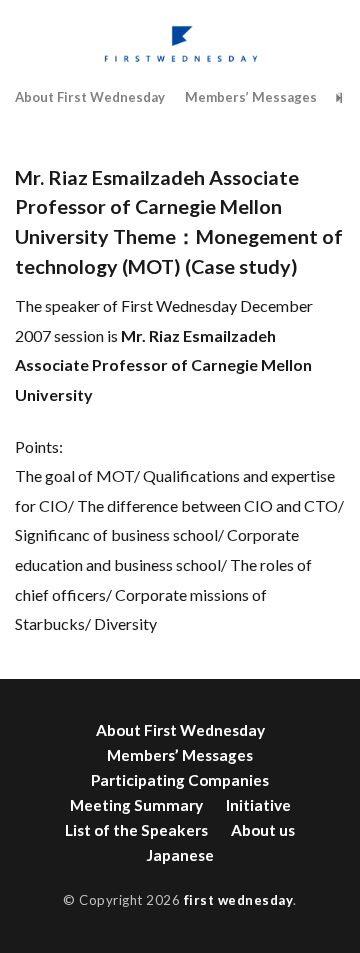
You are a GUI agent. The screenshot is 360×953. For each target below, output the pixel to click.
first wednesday (239, 900)
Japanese (180, 855)
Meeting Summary (136, 805)
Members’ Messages (251, 97)
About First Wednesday (90, 97)
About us (263, 830)
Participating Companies (180, 780)
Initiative (258, 805)
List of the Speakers (136, 830)
